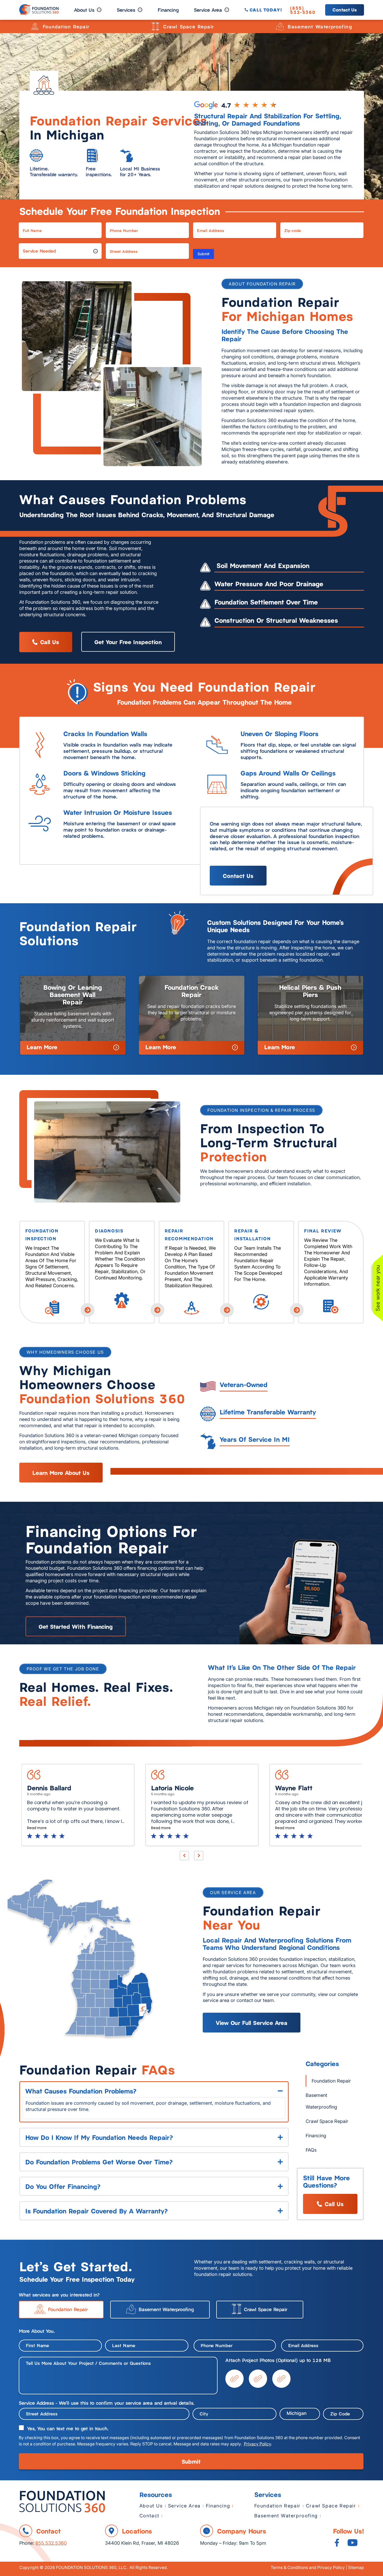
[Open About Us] (99, 10)
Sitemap (356, 2567)
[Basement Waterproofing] (280, 26)
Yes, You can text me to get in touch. (68, 2428)
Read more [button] (37, 1828)
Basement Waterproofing (320, 26)
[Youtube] (353, 2543)
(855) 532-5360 (303, 10)
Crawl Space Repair (189, 26)
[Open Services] (140, 10)
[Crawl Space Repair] (155, 26)
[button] (23, 1270)
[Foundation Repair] (35, 26)
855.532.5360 (51, 2543)
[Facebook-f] (337, 2543)
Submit (203, 254)
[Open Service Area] (227, 10)
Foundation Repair (66, 26)
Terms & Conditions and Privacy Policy (308, 2567)
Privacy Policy (257, 2444)
